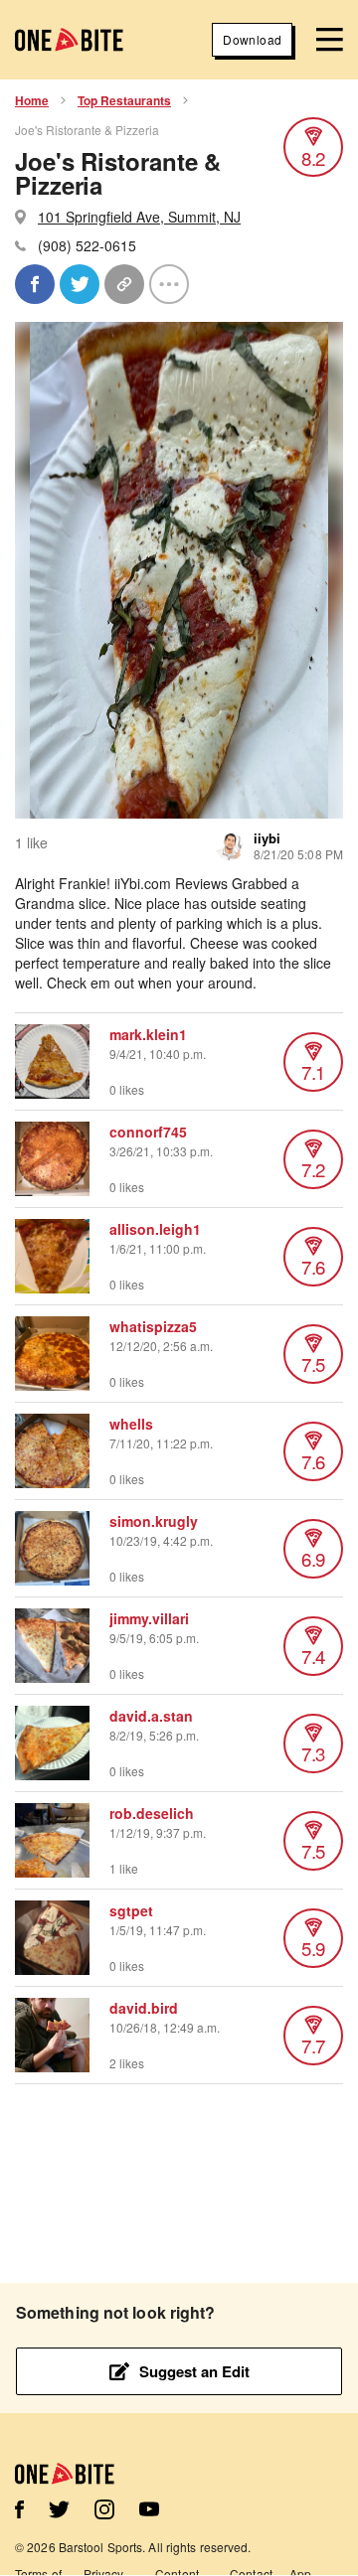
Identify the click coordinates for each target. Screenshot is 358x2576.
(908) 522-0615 (87, 245)
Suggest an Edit (194, 2371)
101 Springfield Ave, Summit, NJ (139, 217)
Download (252, 39)
